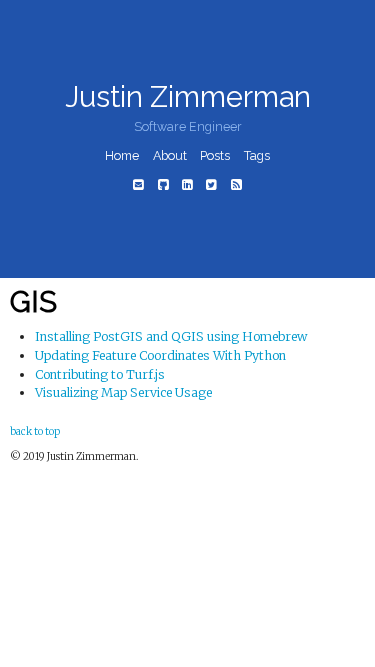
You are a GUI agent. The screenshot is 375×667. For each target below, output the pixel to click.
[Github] (162, 184)
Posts (215, 155)
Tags (257, 155)
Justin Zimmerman (188, 97)
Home (122, 155)
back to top (35, 431)
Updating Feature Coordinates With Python (160, 355)
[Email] (138, 184)
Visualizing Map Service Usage (123, 392)
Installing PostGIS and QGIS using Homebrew (171, 336)
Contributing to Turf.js (100, 374)
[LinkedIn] (187, 184)
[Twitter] (211, 184)
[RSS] (236, 184)
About (170, 155)
